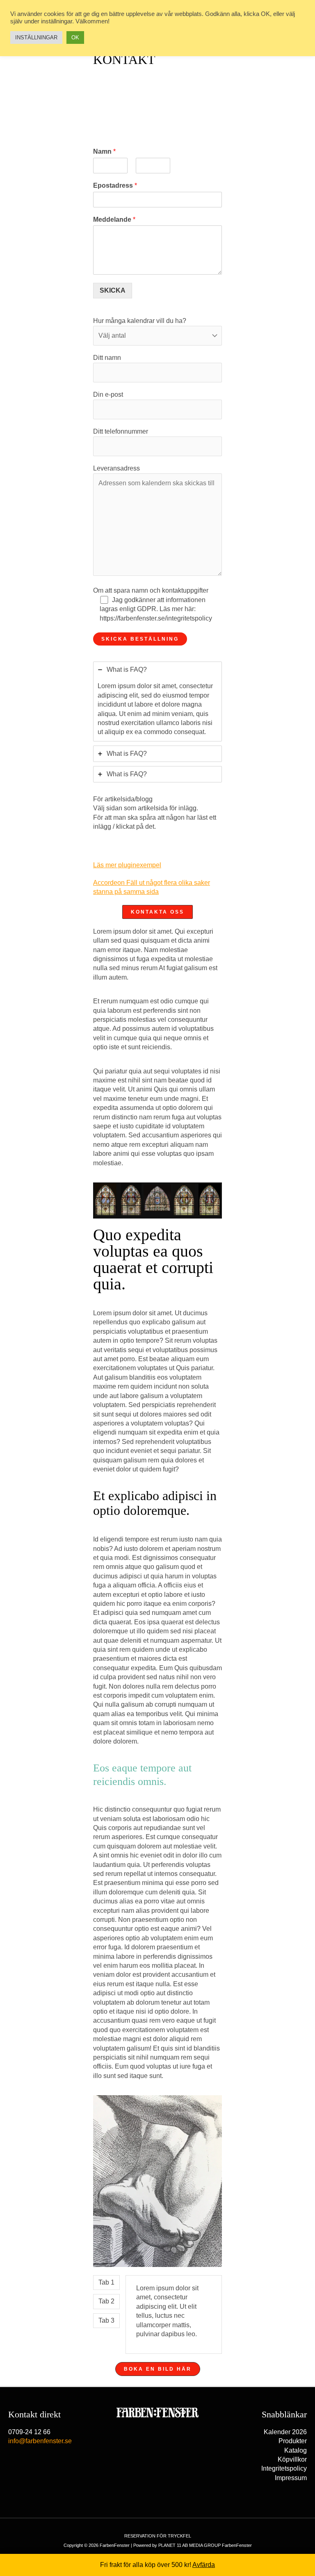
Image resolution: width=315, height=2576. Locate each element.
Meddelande (114, 219)
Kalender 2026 (285, 2432)
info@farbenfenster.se (40, 2441)
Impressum (291, 2478)
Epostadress (115, 185)
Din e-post (108, 394)
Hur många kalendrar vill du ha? (140, 321)
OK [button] (75, 38)
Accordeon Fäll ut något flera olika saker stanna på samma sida (152, 888)
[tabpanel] (174, 2315)
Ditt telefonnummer (121, 431)
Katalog (296, 2450)
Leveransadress (116, 468)
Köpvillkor (292, 2459)
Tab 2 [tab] (106, 2301)
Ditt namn (107, 358)
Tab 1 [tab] (106, 2282)
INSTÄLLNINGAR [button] (36, 38)
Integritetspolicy (284, 2468)
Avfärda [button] (204, 2565)
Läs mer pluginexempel (142, 865)
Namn (104, 151)
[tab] (157, 701)
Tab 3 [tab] (106, 2320)
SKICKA (113, 290)
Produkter (293, 2441)
